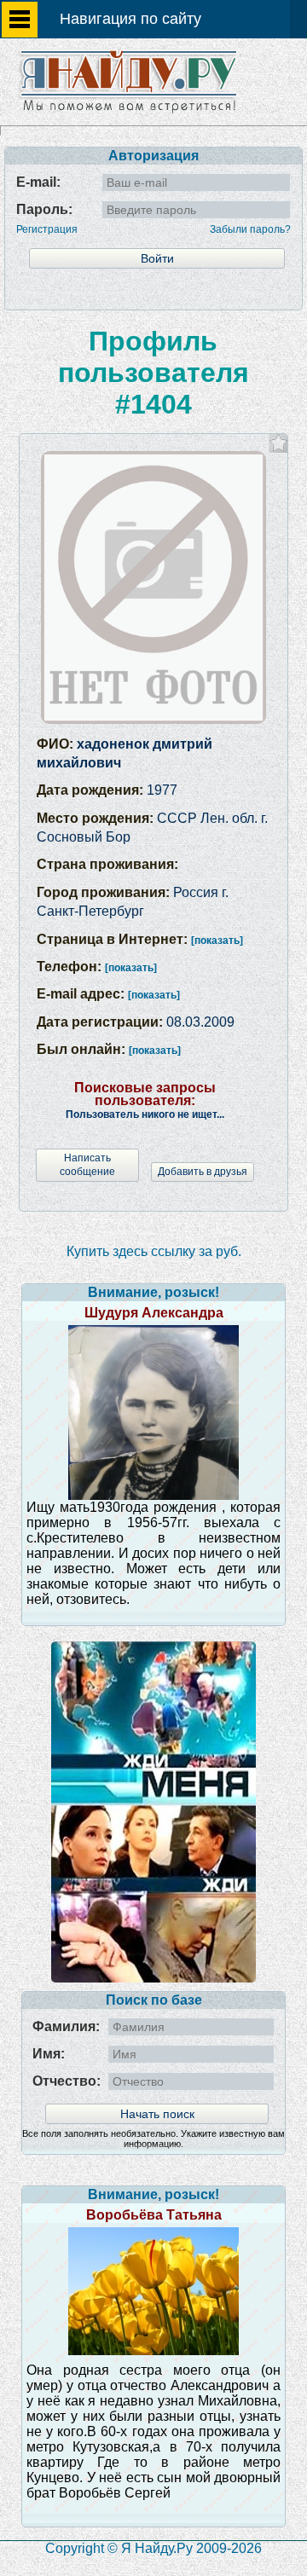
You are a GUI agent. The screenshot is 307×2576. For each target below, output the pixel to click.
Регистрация (47, 229)
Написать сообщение (87, 1164)
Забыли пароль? (250, 229)
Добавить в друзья (203, 1172)
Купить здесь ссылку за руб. (154, 1251)
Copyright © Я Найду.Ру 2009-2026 (153, 2548)
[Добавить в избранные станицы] (278, 443)
